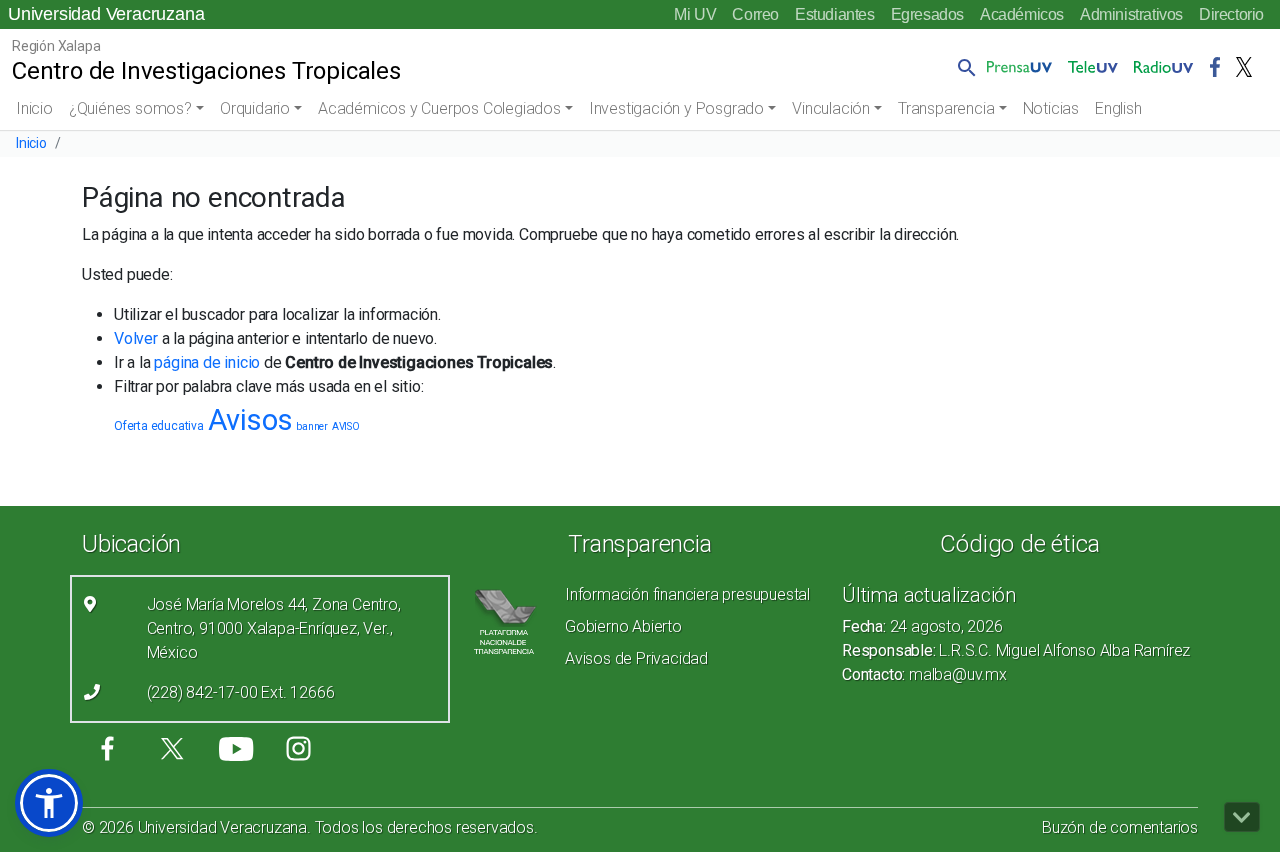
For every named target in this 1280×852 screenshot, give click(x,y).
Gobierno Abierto (623, 626)
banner (312, 426)
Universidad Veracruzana (106, 14)
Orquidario (255, 108)
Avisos (250, 420)
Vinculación (831, 108)
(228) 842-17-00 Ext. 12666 (241, 692)
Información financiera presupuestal (687, 594)
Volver (136, 338)
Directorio (1231, 14)
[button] (963, 67)
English (1118, 108)
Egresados (927, 14)
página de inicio (207, 362)
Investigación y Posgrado (676, 108)
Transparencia (946, 108)
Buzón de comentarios (1120, 827)
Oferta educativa (159, 426)
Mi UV (695, 14)
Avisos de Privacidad (636, 658)
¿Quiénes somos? (130, 108)
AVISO (346, 426)
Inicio (34, 108)
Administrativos (1131, 14)
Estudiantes (835, 14)
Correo (755, 14)
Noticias (1051, 108)
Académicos (1022, 14)
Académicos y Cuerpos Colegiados (439, 108)
